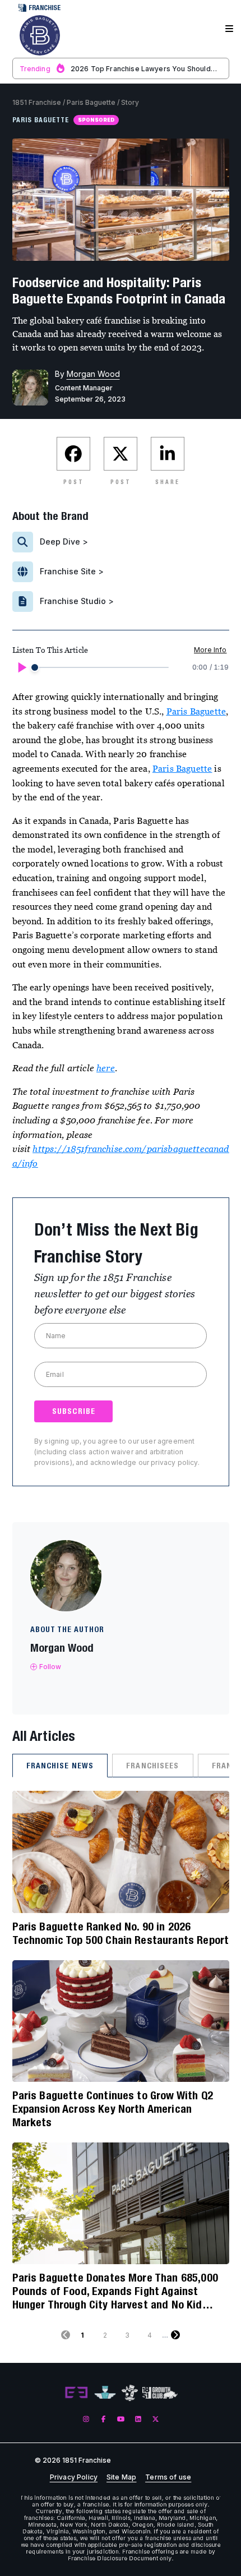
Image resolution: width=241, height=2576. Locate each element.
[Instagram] (86, 2419)
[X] (156, 2419)
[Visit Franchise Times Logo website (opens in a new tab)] (105, 2393)
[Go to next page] (175, 2335)
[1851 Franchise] (40, 35)
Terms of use (168, 2477)
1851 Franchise (37, 102)
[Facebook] (103, 2419)
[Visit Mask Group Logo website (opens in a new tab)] (130, 2393)
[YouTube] (121, 2419)
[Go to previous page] (66, 2335)
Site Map (121, 2477)
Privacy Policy (74, 2477)
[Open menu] (229, 29)
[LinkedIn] (138, 2419)
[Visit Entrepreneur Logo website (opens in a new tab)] (76, 2393)
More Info (210, 650)
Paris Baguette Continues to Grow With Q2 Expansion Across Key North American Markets (113, 2109)
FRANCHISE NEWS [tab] (60, 1766)
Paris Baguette (91, 102)
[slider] (35, 667)
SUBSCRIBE (74, 1411)
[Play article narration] (21, 667)
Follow (50, 1667)
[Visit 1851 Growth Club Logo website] (160, 2393)
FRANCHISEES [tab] (152, 1766)
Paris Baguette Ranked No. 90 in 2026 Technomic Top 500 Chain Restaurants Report (121, 1933)
